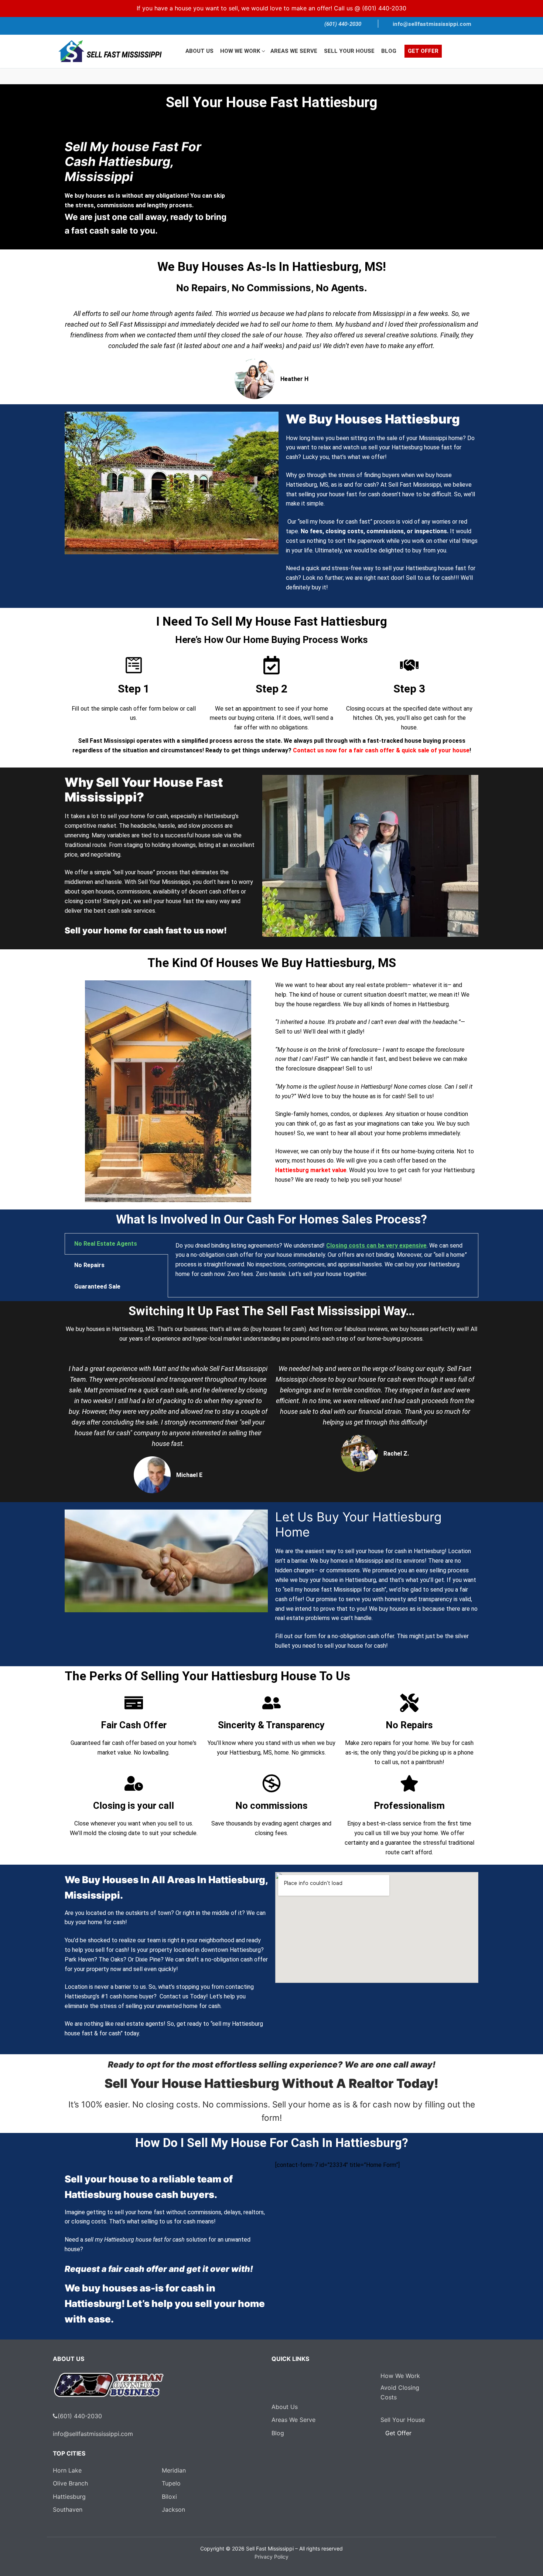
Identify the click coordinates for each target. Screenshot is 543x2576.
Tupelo (171, 2483)
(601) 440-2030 (384, 8)
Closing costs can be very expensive (376, 1246)
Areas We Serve (293, 2420)
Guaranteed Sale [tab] (97, 1287)
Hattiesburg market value (311, 1170)
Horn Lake (67, 2470)
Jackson (173, 2509)
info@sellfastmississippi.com (432, 24)
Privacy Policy (271, 2557)
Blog (278, 2433)
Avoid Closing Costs (400, 2392)
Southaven (68, 2509)
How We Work (400, 2376)
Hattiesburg (69, 2497)
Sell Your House (403, 2420)
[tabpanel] (323, 1264)
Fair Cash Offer (134, 1725)
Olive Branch (70, 2483)
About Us (285, 2407)
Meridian (174, 2470)
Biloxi (169, 2497)
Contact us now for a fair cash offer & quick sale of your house (381, 750)
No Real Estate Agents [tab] (106, 1244)
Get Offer (398, 2433)
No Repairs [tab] (89, 1265)
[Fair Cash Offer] (134, 1703)
